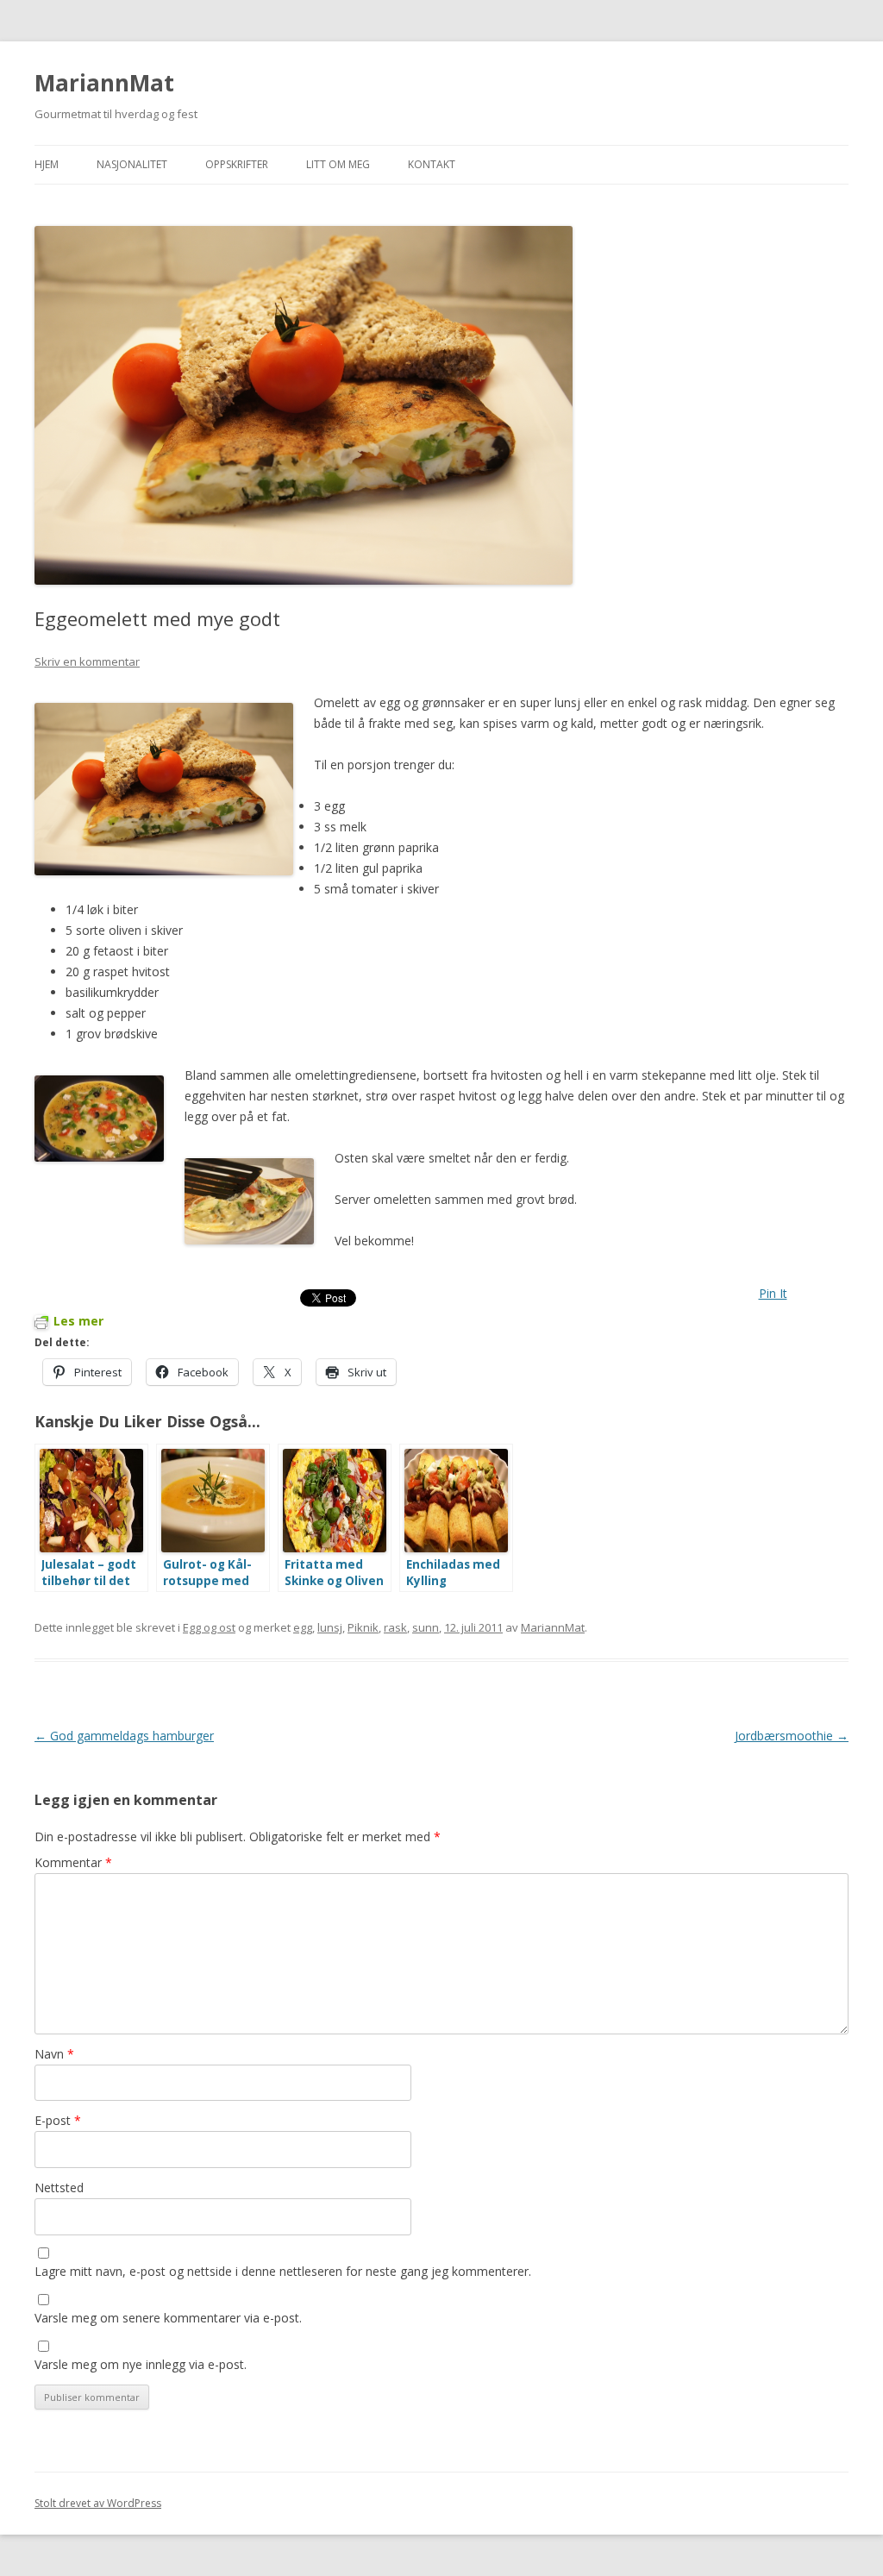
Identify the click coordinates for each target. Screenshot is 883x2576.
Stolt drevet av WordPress (98, 2503)
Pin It (773, 1293)
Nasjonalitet (132, 164)
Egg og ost (209, 1627)
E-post (58, 2120)
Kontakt (432, 164)
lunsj (330, 1627)
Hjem (47, 164)
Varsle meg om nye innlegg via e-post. (141, 2364)
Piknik (363, 1627)
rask (395, 1627)
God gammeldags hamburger (124, 1736)
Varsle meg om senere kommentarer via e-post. (168, 2318)
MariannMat (104, 83)
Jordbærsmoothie (792, 1736)
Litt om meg (338, 164)
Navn (54, 2054)
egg (303, 1627)
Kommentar (73, 1862)
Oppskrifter (237, 164)
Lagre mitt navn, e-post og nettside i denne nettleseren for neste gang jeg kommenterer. (283, 2271)
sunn (426, 1627)
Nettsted (59, 2187)
